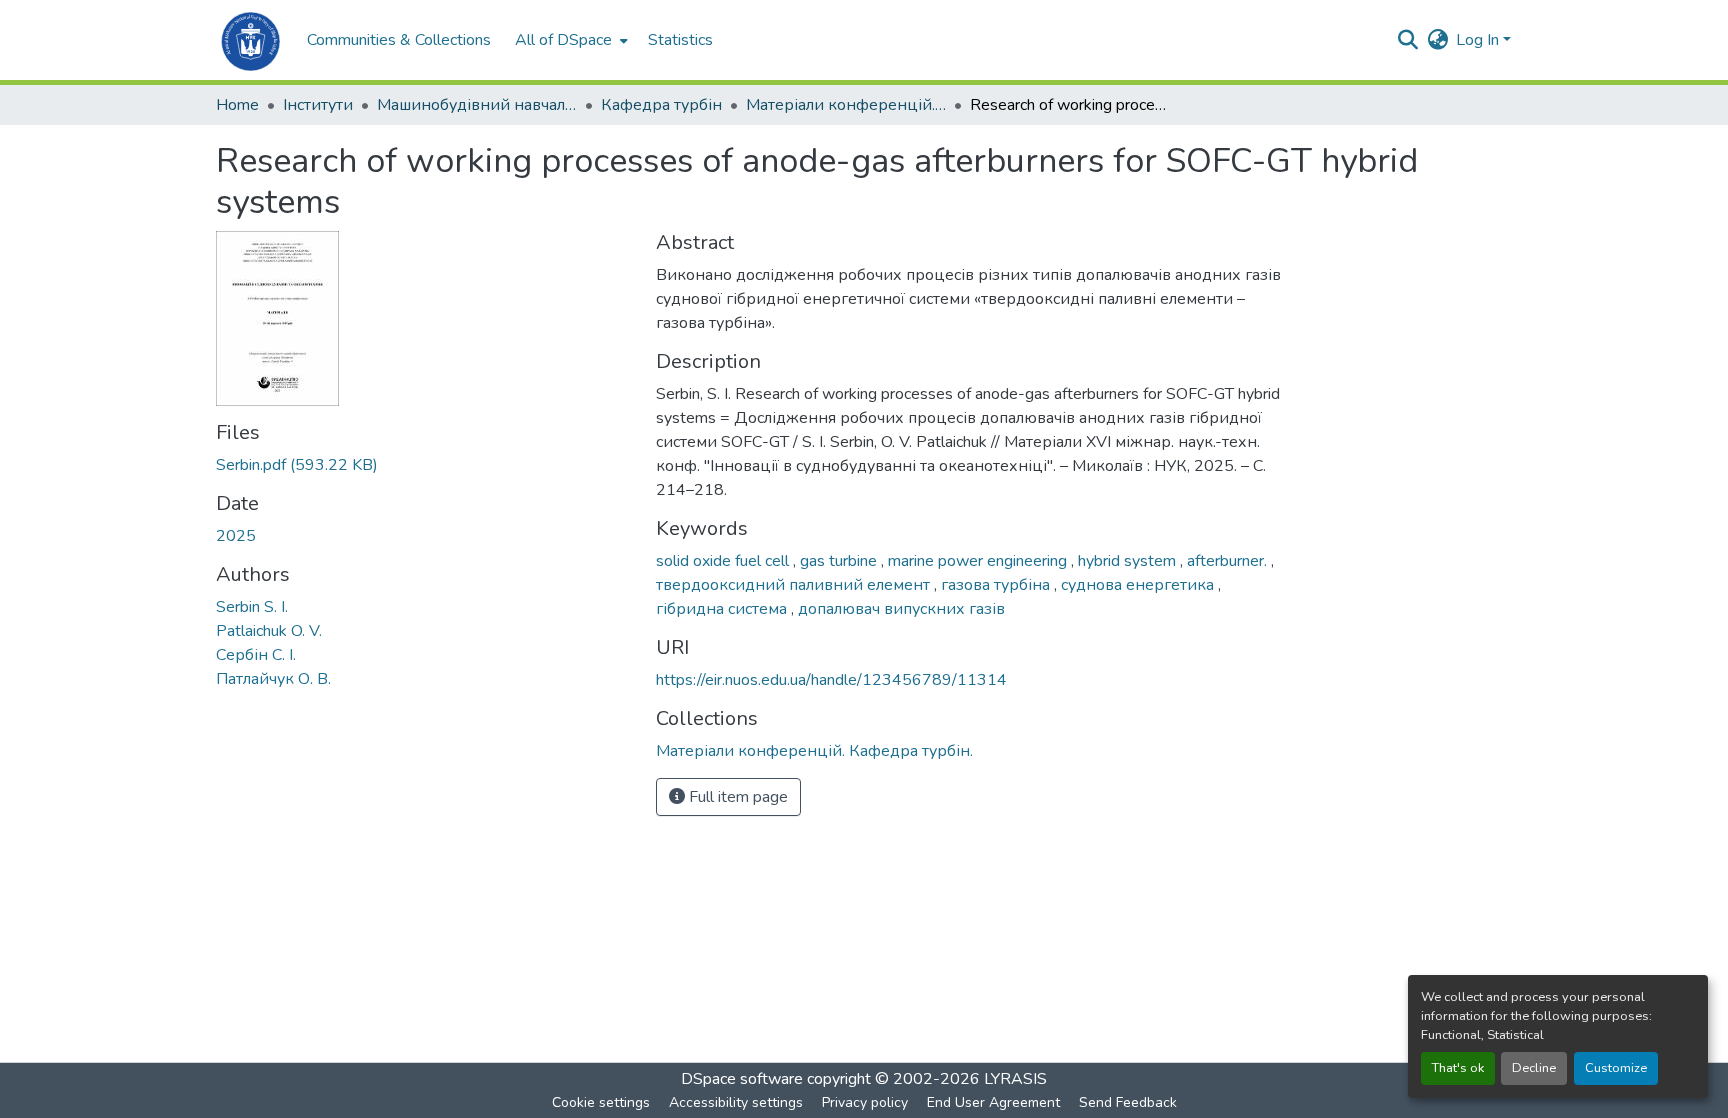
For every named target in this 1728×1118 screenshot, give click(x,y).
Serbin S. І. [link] (252, 607)
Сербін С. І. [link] (256, 655)
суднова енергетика (1139, 585)
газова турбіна (997, 585)
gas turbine (840, 561)
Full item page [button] (736, 797)
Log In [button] (1479, 40)
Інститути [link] (318, 105)
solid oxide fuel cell (724, 561)
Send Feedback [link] (1128, 1102)
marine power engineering (979, 561)
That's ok (1458, 1068)
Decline (1534, 1068)
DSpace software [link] (742, 1079)
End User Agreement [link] (993, 1102)
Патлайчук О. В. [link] (273, 679)
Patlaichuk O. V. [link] (269, 631)
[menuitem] (569, 40)
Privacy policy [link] (865, 1102)
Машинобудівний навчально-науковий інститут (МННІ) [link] (477, 105)
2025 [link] (236, 536)
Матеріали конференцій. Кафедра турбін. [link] (846, 105)
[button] (251, 40)
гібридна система (723, 609)
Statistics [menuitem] (680, 40)
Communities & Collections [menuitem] (399, 40)
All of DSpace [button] (563, 40)
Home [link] (237, 105)
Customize (1616, 1068)
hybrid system (1129, 561)
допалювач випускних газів (901, 609)
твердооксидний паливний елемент (795, 585)
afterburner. (1229, 561)
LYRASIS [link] (1015, 1079)
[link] (424, 465)
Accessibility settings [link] (736, 1102)
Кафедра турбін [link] (661, 105)
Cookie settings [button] (601, 1102)
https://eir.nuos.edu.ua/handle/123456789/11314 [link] (831, 680)
